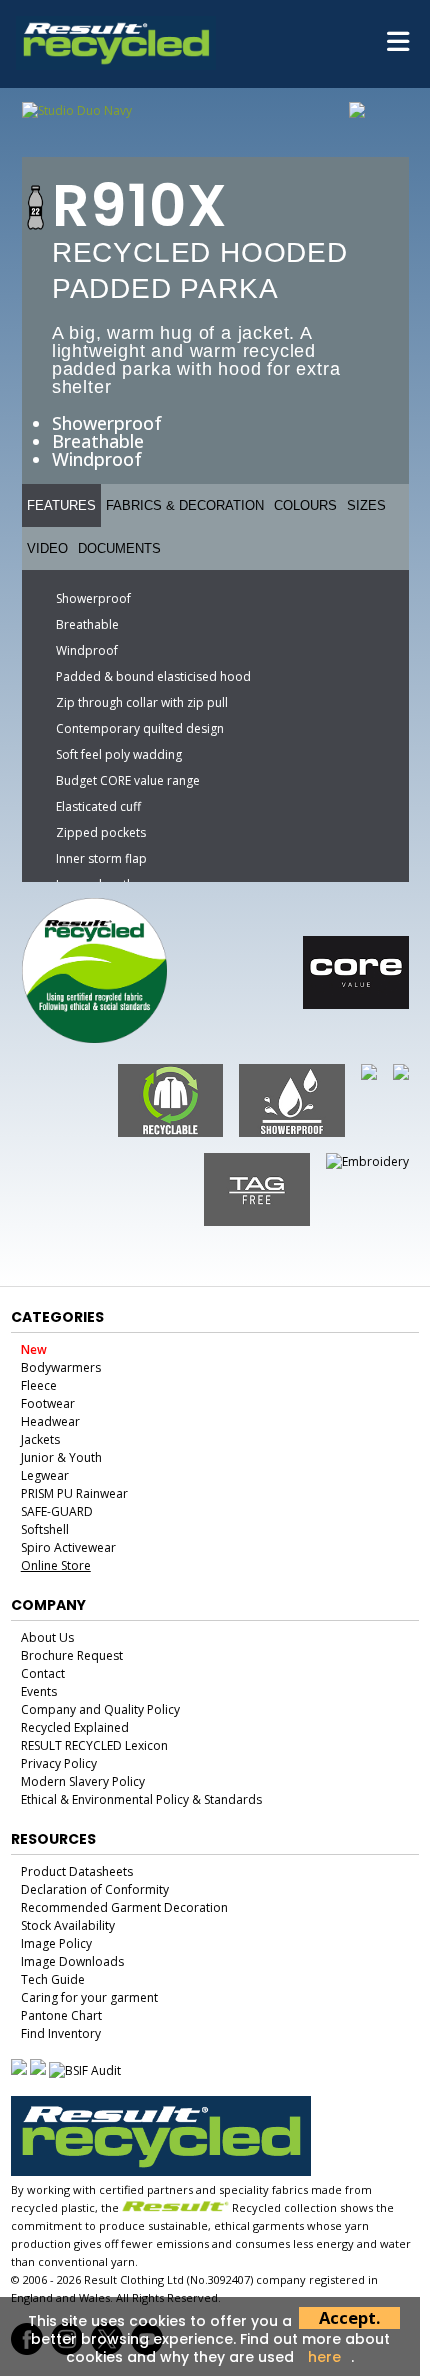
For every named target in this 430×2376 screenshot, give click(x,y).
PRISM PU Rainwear (74, 1493)
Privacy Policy (59, 1763)
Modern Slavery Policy (83, 1781)
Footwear (48, 1403)
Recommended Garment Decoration (124, 1907)
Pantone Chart (61, 2015)
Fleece (39, 1385)
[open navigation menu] (398, 44)
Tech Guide (53, 1979)
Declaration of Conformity (95, 1889)
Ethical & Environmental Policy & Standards (141, 1799)
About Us (47, 1637)
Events (39, 1691)
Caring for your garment (89, 1997)
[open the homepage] (116, 63)
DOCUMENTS (119, 548)
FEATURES (61, 505)
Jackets (40, 1439)
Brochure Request (72, 1655)
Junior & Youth (61, 1457)
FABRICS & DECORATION (185, 505)
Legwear (45, 1475)
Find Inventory (61, 2033)
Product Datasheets (77, 1871)
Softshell (45, 1529)
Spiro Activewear (68, 1547)
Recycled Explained (75, 1727)
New (34, 1349)
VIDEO (47, 548)
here (324, 2357)
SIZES (366, 505)
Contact (43, 1673)
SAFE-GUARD (57, 1511)
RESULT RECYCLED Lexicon (94, 1745)
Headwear (50, 1421)
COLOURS (305, 505)
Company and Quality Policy (100, 1709)
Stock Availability (68, 1925)
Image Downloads (72, 1961)
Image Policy (56, 1943)
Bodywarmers (61, 1367)
